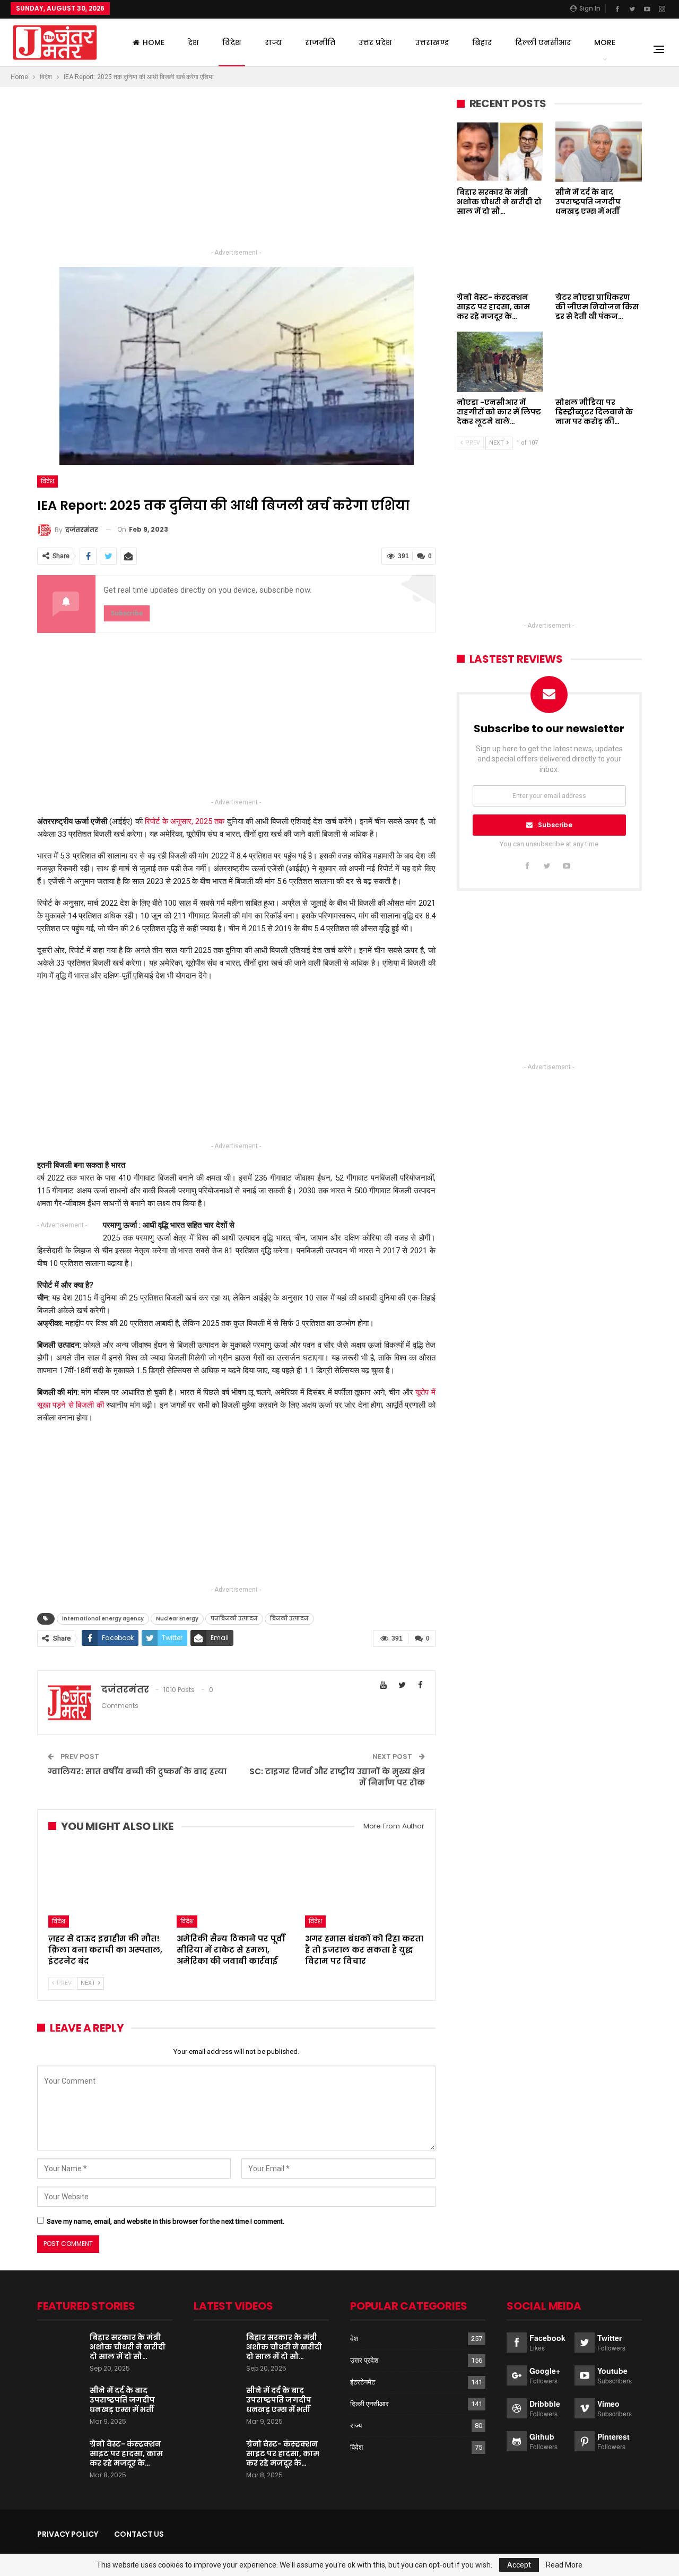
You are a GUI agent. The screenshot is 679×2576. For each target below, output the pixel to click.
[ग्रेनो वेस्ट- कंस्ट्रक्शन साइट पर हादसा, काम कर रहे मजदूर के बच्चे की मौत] (500, 257)
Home (154, 42)
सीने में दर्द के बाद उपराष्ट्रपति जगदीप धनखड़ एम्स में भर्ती (122, 2400)
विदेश (232, 42)
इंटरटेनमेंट (363, 2382)
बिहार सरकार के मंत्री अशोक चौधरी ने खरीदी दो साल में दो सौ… (128, 2347)
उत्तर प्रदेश (375, 42)
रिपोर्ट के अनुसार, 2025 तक (184, 821)
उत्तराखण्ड (432, 42)
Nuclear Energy (177, 1619)
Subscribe (555, 825)
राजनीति (320, 42)
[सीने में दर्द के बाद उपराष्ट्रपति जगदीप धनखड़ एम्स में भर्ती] (599, 152)
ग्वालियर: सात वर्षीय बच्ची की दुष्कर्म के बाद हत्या (137, 1771)
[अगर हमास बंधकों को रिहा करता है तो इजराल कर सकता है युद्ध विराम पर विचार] (364, 1886)
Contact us (139, 2534)
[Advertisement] (236, 172)
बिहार (482, 42)
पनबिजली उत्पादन (234, 1619)
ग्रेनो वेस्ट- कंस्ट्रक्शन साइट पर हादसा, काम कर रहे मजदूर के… (126, 2453)
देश (193, 42)
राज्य (273, 42)
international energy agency (103, 1619)
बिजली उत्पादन (289, 1619)
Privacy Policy (68, 2534)
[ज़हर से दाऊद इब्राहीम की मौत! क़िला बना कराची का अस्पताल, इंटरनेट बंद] (108, 1886)
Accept (519, 2565)
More (605, 42)
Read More (564, 2565)
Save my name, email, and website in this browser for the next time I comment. (166, 2221)
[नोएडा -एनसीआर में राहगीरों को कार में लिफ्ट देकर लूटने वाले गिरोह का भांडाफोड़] (500, 362)
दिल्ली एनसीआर (543, 42)
